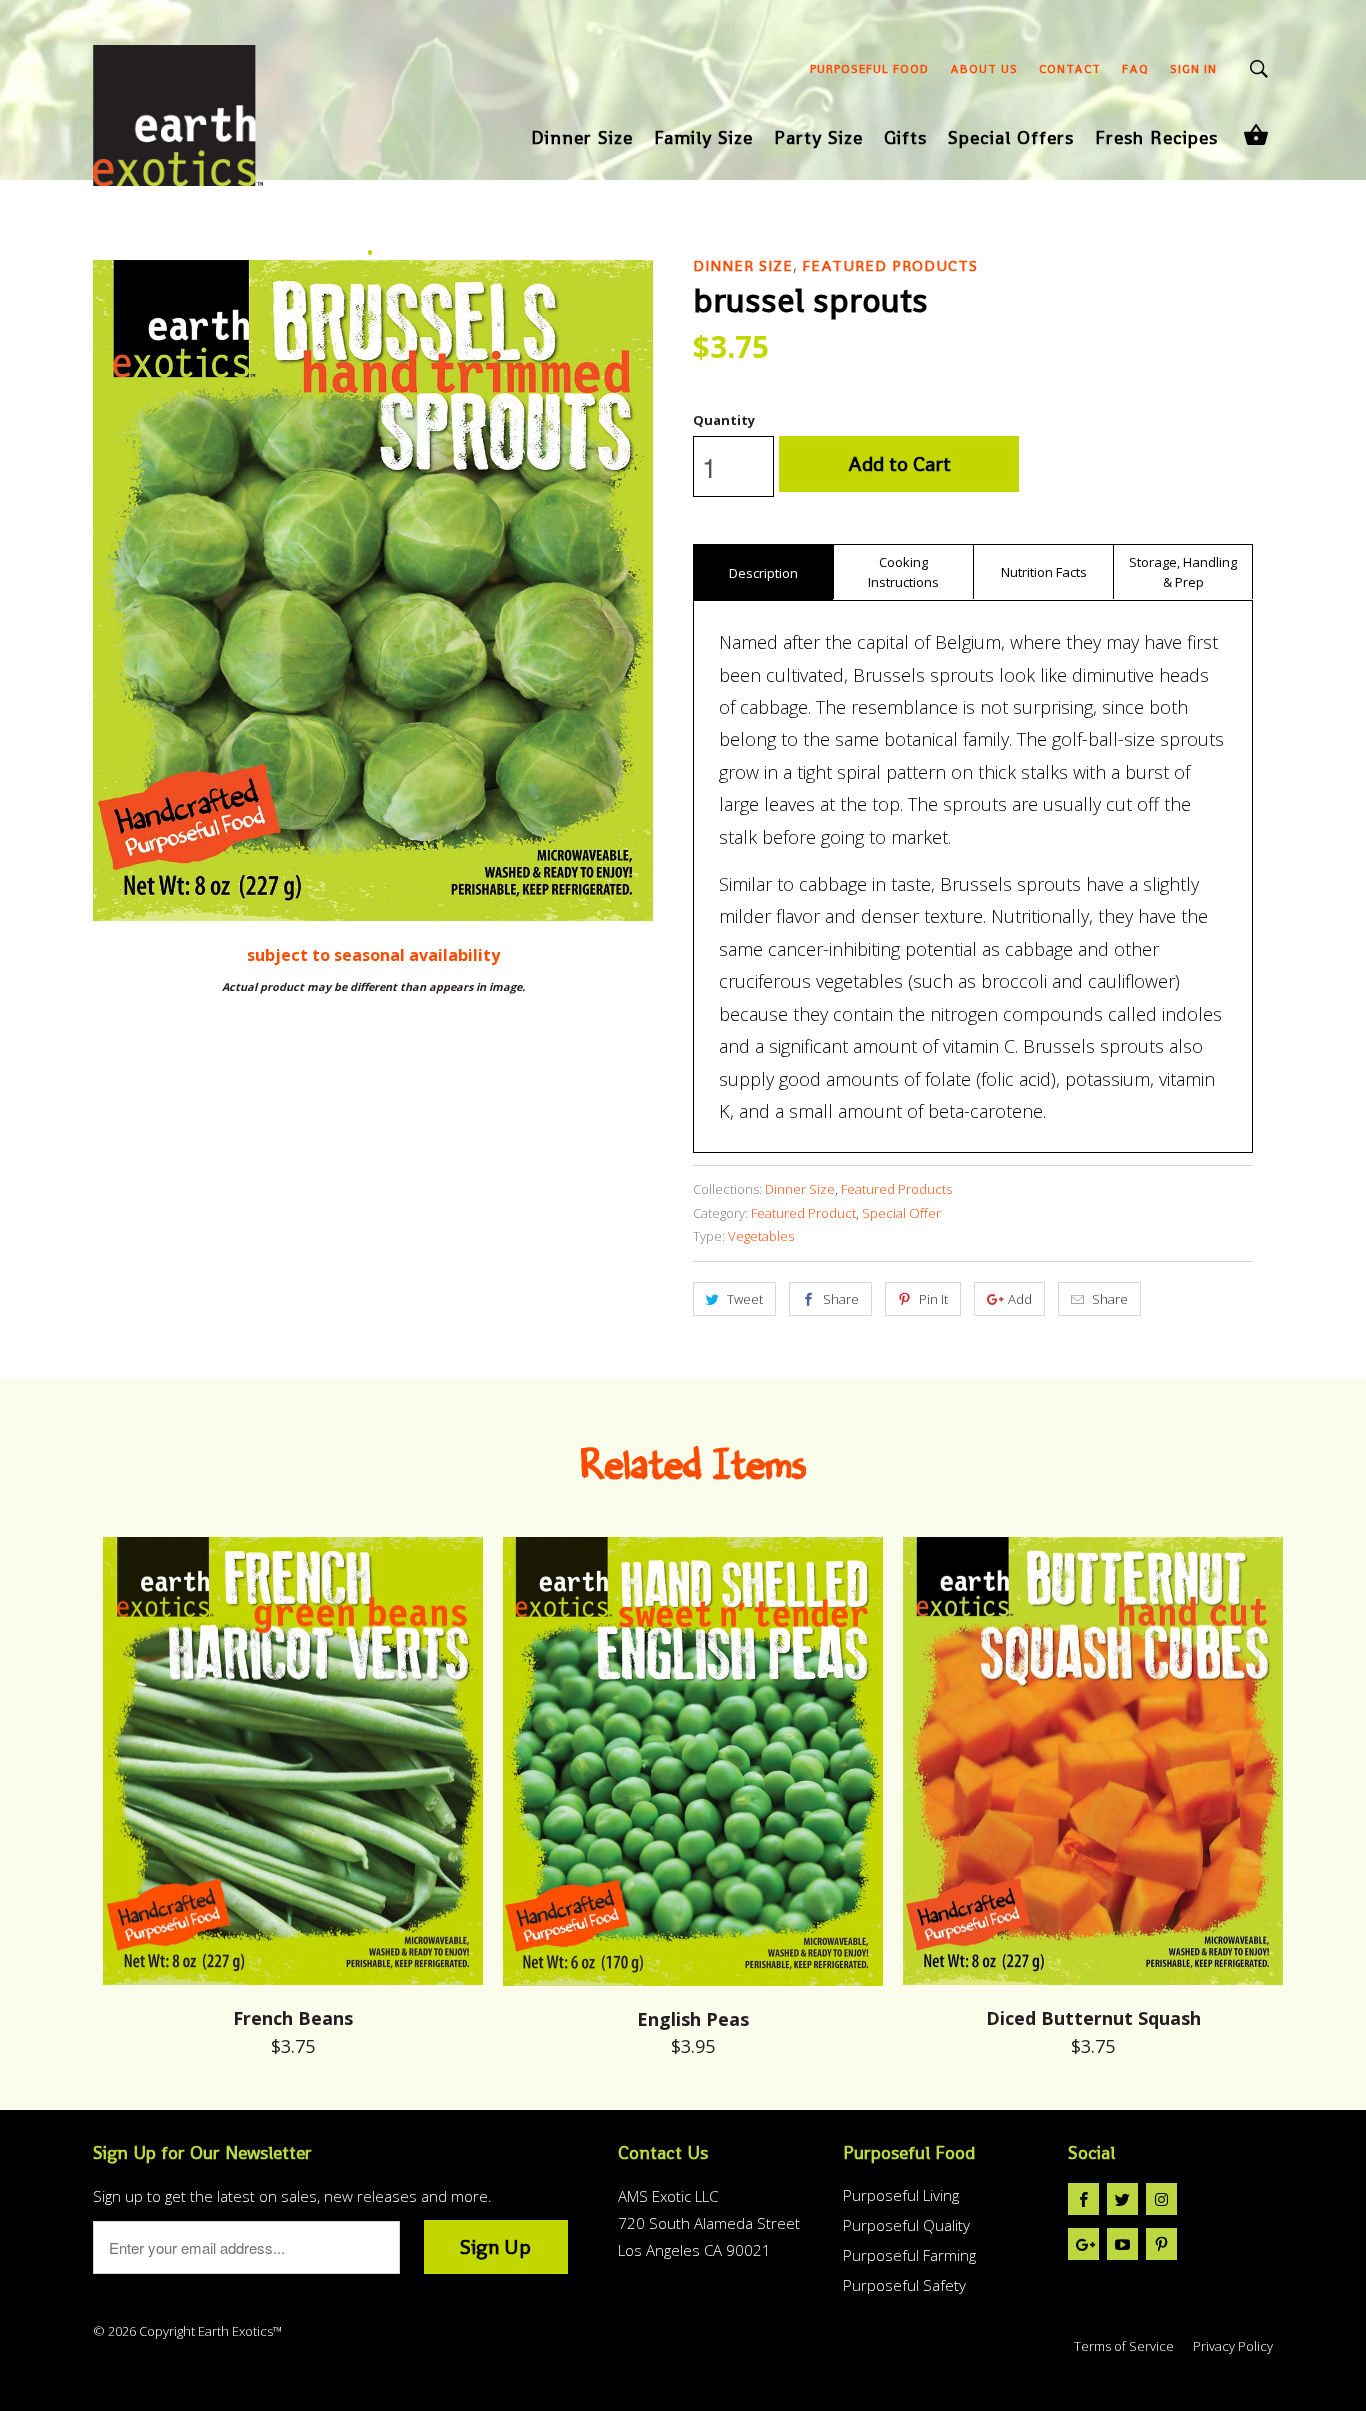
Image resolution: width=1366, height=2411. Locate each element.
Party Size (818, 139)
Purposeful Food (869, 69)
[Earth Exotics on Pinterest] (1161, 2244)
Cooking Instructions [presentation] (903, 572)
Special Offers (1011, 139)
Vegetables (761, 1236)
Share (841, 1299)
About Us (984, 69)
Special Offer (901, 1213)
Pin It (933, 1299)
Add (1020, 1299)
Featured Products (890, 265)
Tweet (745, 1299)
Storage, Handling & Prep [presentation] (1183, 572)
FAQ (1135, 69)
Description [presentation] (763, 573)
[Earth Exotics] (178, 122)
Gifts (905, 139)
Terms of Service (1124, 2346)
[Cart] (1256, 134)
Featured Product (803, 1213)
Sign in (1193, 69)
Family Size (703, 139)
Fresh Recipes (1156, 139)
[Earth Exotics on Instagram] (1161, 2199)
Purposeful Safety (904, 2285)
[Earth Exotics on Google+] (1083, 2244)
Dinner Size (582, 139)
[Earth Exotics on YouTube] (1122, 2244)
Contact (1070, 69)
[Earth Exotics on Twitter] (1122, 2199)
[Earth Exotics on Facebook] (1083, 2199)
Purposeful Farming (909, 2255)
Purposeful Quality (906, 2225)
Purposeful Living (901, 2195)
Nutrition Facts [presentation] (1044, 572)
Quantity (724, 420)
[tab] (763, 572)
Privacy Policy (1233, 2346)
